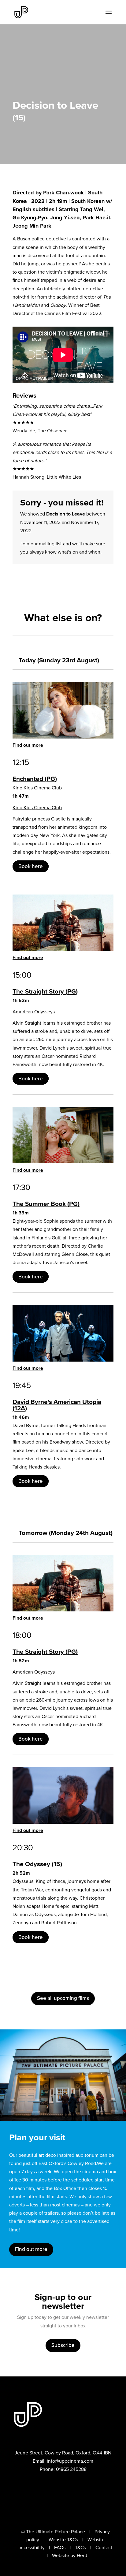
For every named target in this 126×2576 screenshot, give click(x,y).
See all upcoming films (63, 1998)
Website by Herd (70, 2555)
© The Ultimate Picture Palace (53, 2532)
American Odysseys (34, 1012)
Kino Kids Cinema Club (37, 808)
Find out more (28, 745)
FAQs (60, 2548)
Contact (104, 2548)
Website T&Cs (63, 2540)
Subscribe (63, 2345)
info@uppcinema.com (70, 2461)
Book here (31, 866)
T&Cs (80, 2548)
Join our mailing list (41, 544)
